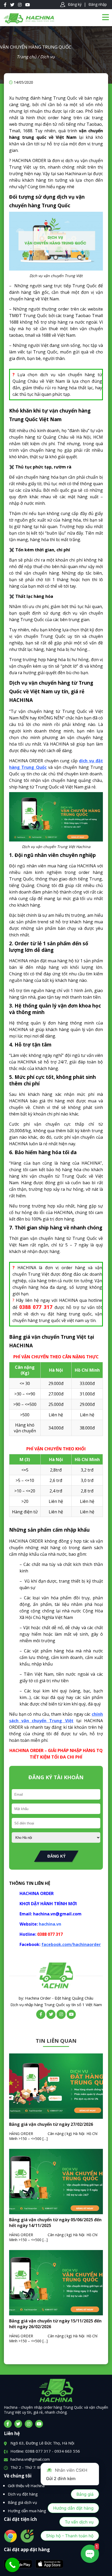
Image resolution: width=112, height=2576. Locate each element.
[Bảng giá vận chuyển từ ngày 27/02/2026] (56, 2117)
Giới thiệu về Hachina (26, 2486)
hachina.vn (50, 1924)
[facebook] (8, 2424)
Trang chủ (27, 57)
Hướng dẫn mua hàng (27, 2511)
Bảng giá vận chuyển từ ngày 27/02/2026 (51, 2124)
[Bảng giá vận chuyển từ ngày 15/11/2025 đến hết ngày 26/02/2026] (56, 2314)
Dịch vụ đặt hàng (23, 2494)
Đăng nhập (98, 4)
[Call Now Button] (12, 2565)
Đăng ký (75, 4)
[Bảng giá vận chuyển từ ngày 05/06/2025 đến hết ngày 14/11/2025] (56, 2213)
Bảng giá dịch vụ (22, 2502)
